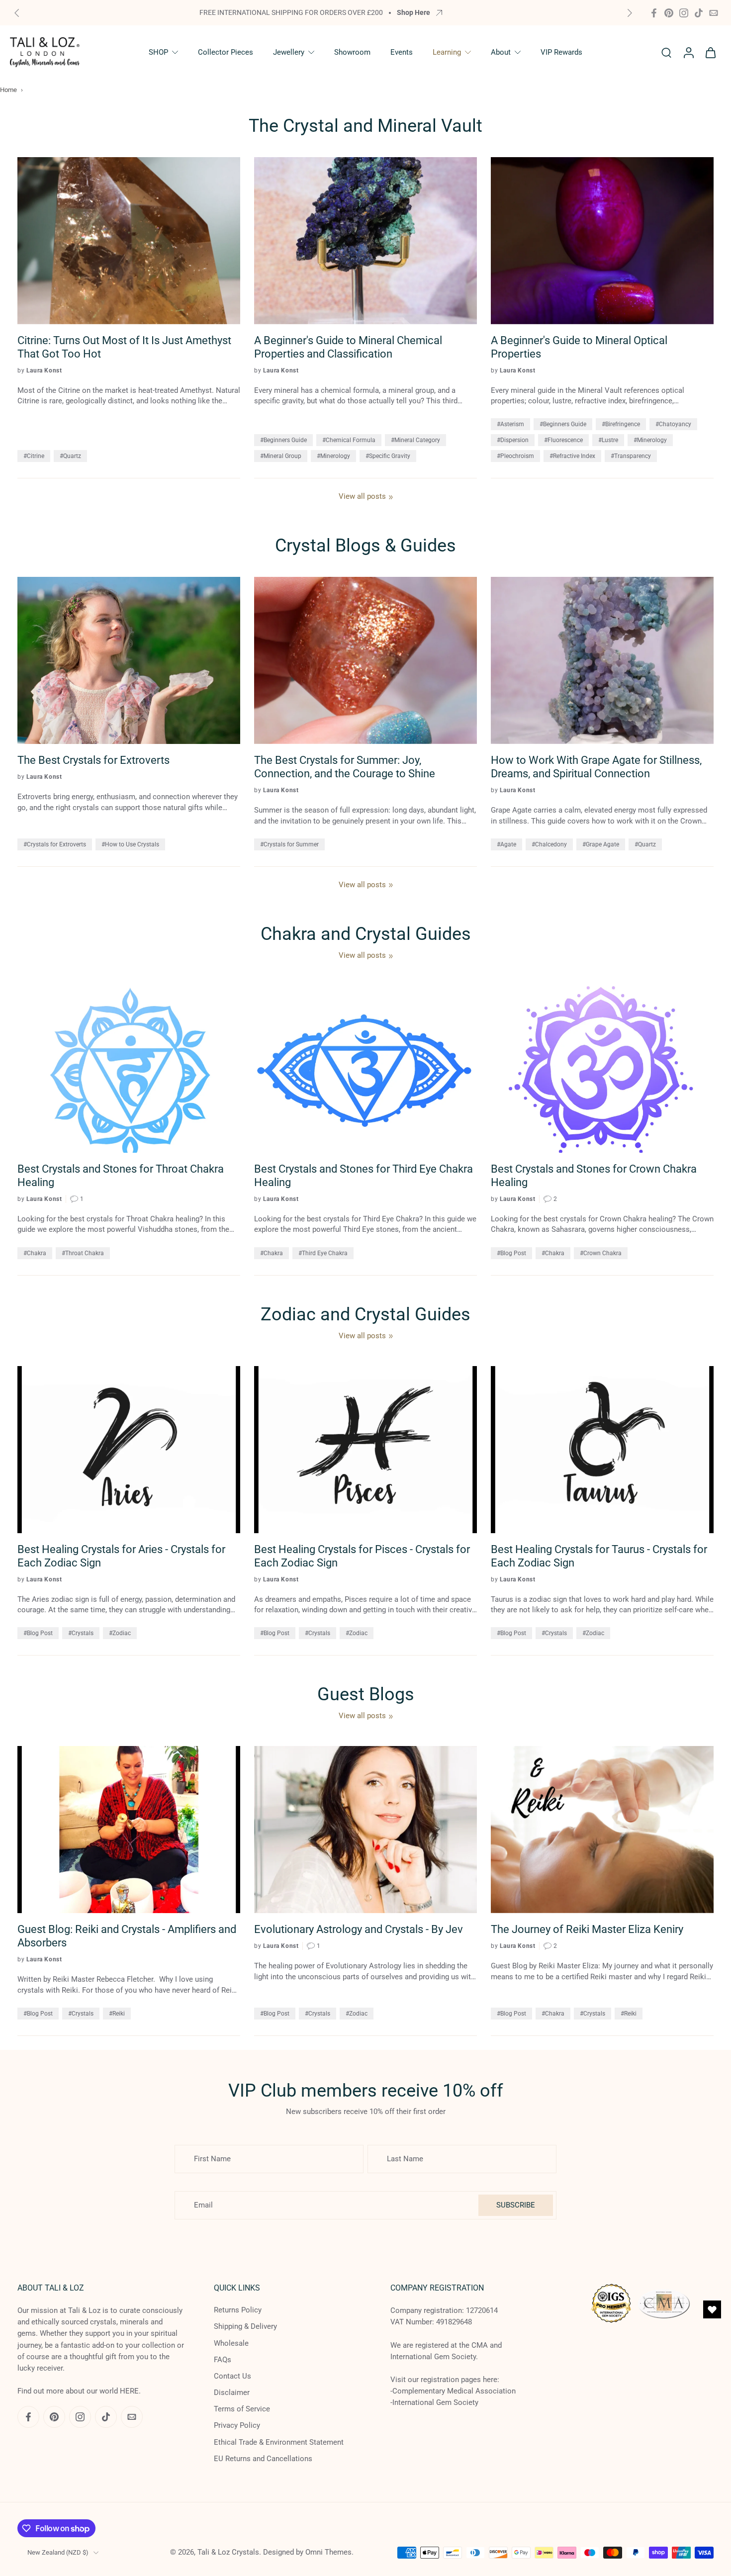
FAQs (223, 2360)
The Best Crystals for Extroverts (93, 760)
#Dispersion (513, 440)
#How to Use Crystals (130, 844)
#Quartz (70, 456)
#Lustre (608, 440)
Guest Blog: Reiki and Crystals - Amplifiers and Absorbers (127, 1936)
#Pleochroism (515, 456)
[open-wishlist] (712, 2309)
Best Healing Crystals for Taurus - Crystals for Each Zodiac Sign (599, 1556)
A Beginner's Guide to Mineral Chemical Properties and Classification (348, 347)
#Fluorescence (563, 440)
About (501, 52)
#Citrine (34, 456)
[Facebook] (654, 13)
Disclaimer (232, 2392)
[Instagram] (684, 13)
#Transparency (631, 456)
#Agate (506, 844)
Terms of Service (242, 2409)
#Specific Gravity (388, 456)
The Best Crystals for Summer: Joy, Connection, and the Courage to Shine (345, 767)
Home (8, 90)
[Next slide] (630, 13)
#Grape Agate (601, 844)
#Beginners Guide (283, 440)
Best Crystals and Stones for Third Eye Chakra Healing (364, 1176)
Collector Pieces (226, 52)
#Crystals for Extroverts (55, 844)
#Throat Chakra (83, 1253)
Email (58, 2533)
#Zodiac (120, 1633)
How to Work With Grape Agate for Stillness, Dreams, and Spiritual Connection (596, 767)
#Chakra (35, 1253)
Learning (447, 52)
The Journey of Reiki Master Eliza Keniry (587, 1929)
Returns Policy (238, 2310)
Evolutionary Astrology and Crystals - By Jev (359, 1929)
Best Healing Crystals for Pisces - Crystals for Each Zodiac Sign (362, 1556)
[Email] (714, 13)
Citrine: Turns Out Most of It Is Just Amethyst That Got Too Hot (124, 347)
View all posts (362, 496)
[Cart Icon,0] (710, 52)
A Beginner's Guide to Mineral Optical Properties (579, 347)
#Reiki (117, 2014)
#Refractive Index (572, 456)
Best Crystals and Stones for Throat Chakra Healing (121, 1176)
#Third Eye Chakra (323, 1253)
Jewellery (289, 52)
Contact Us (232, 2376)
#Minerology (333, 456)
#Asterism (510, 424)
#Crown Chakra (601, 1253)
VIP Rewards (561, 52)
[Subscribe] (186, 2533)
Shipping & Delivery (245, 2327)
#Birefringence (621, 424)
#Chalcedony (549, 844)
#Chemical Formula (349, 440)
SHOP (158, 52)
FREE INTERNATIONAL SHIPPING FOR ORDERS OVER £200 (291, 12)
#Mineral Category (415, 440)
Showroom (352, 52)
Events (402, 52)
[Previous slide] (17, 13)
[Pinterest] (669, 13)
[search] (666, 52)
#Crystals (81, 1633)
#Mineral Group (281, 456)
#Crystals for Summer (289, 844)
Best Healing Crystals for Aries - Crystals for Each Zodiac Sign (121, 1556)
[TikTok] (699, 13)
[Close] (399, 2426)
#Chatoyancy (673, 424)
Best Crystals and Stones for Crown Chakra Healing (594, 1176)
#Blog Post (511, 1253)
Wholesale (231, 2343)
